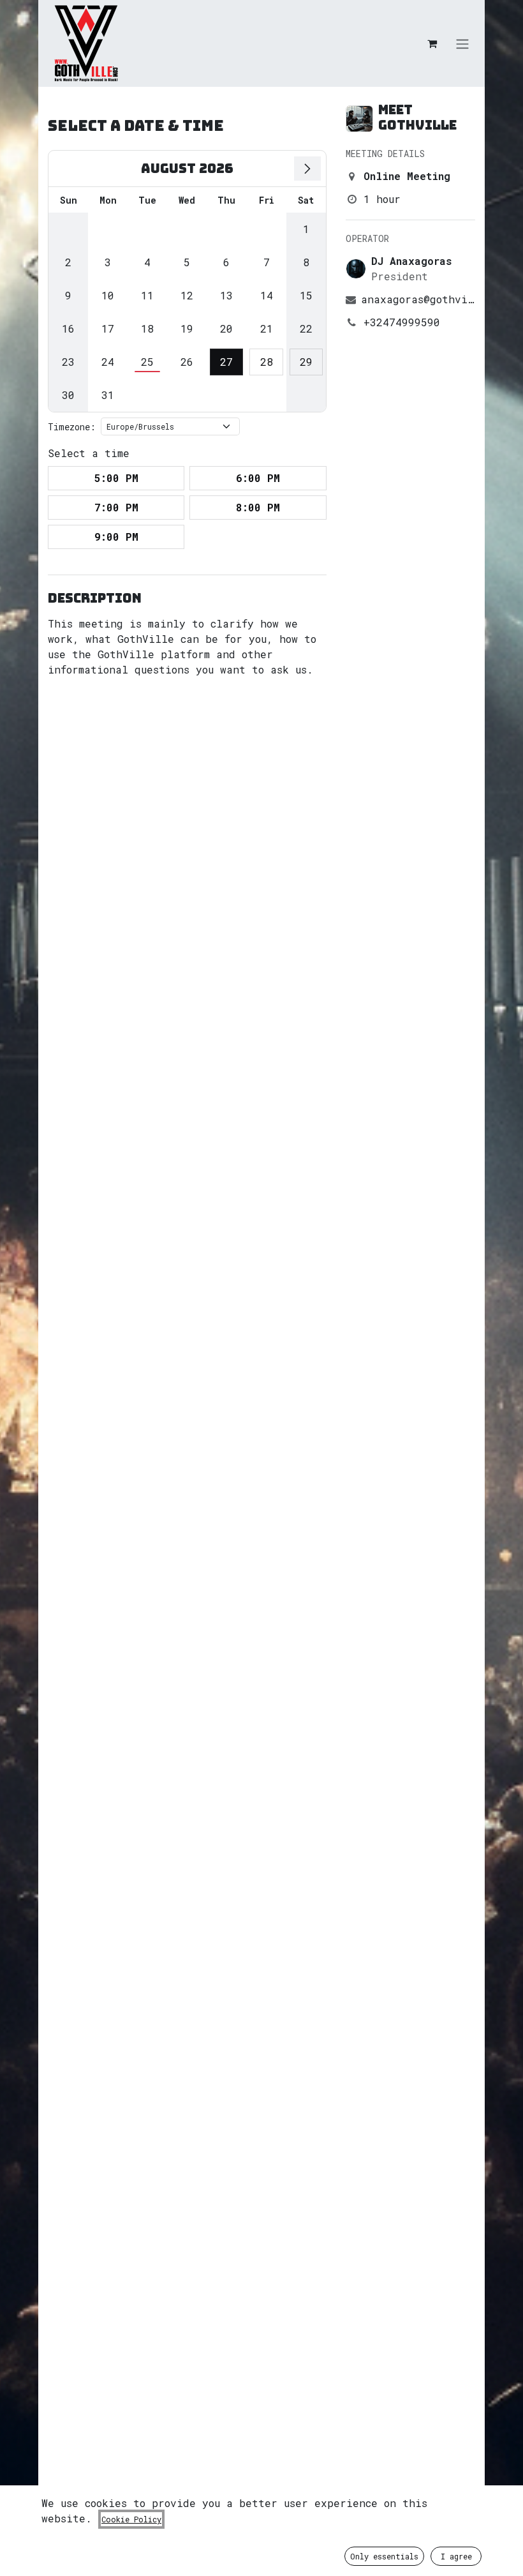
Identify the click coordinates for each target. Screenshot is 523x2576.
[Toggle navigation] (462, 43)
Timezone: (72, 427)
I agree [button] (456, 2556)
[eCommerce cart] (432, 43)
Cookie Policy (131, 2519)
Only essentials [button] (384, 2556)
